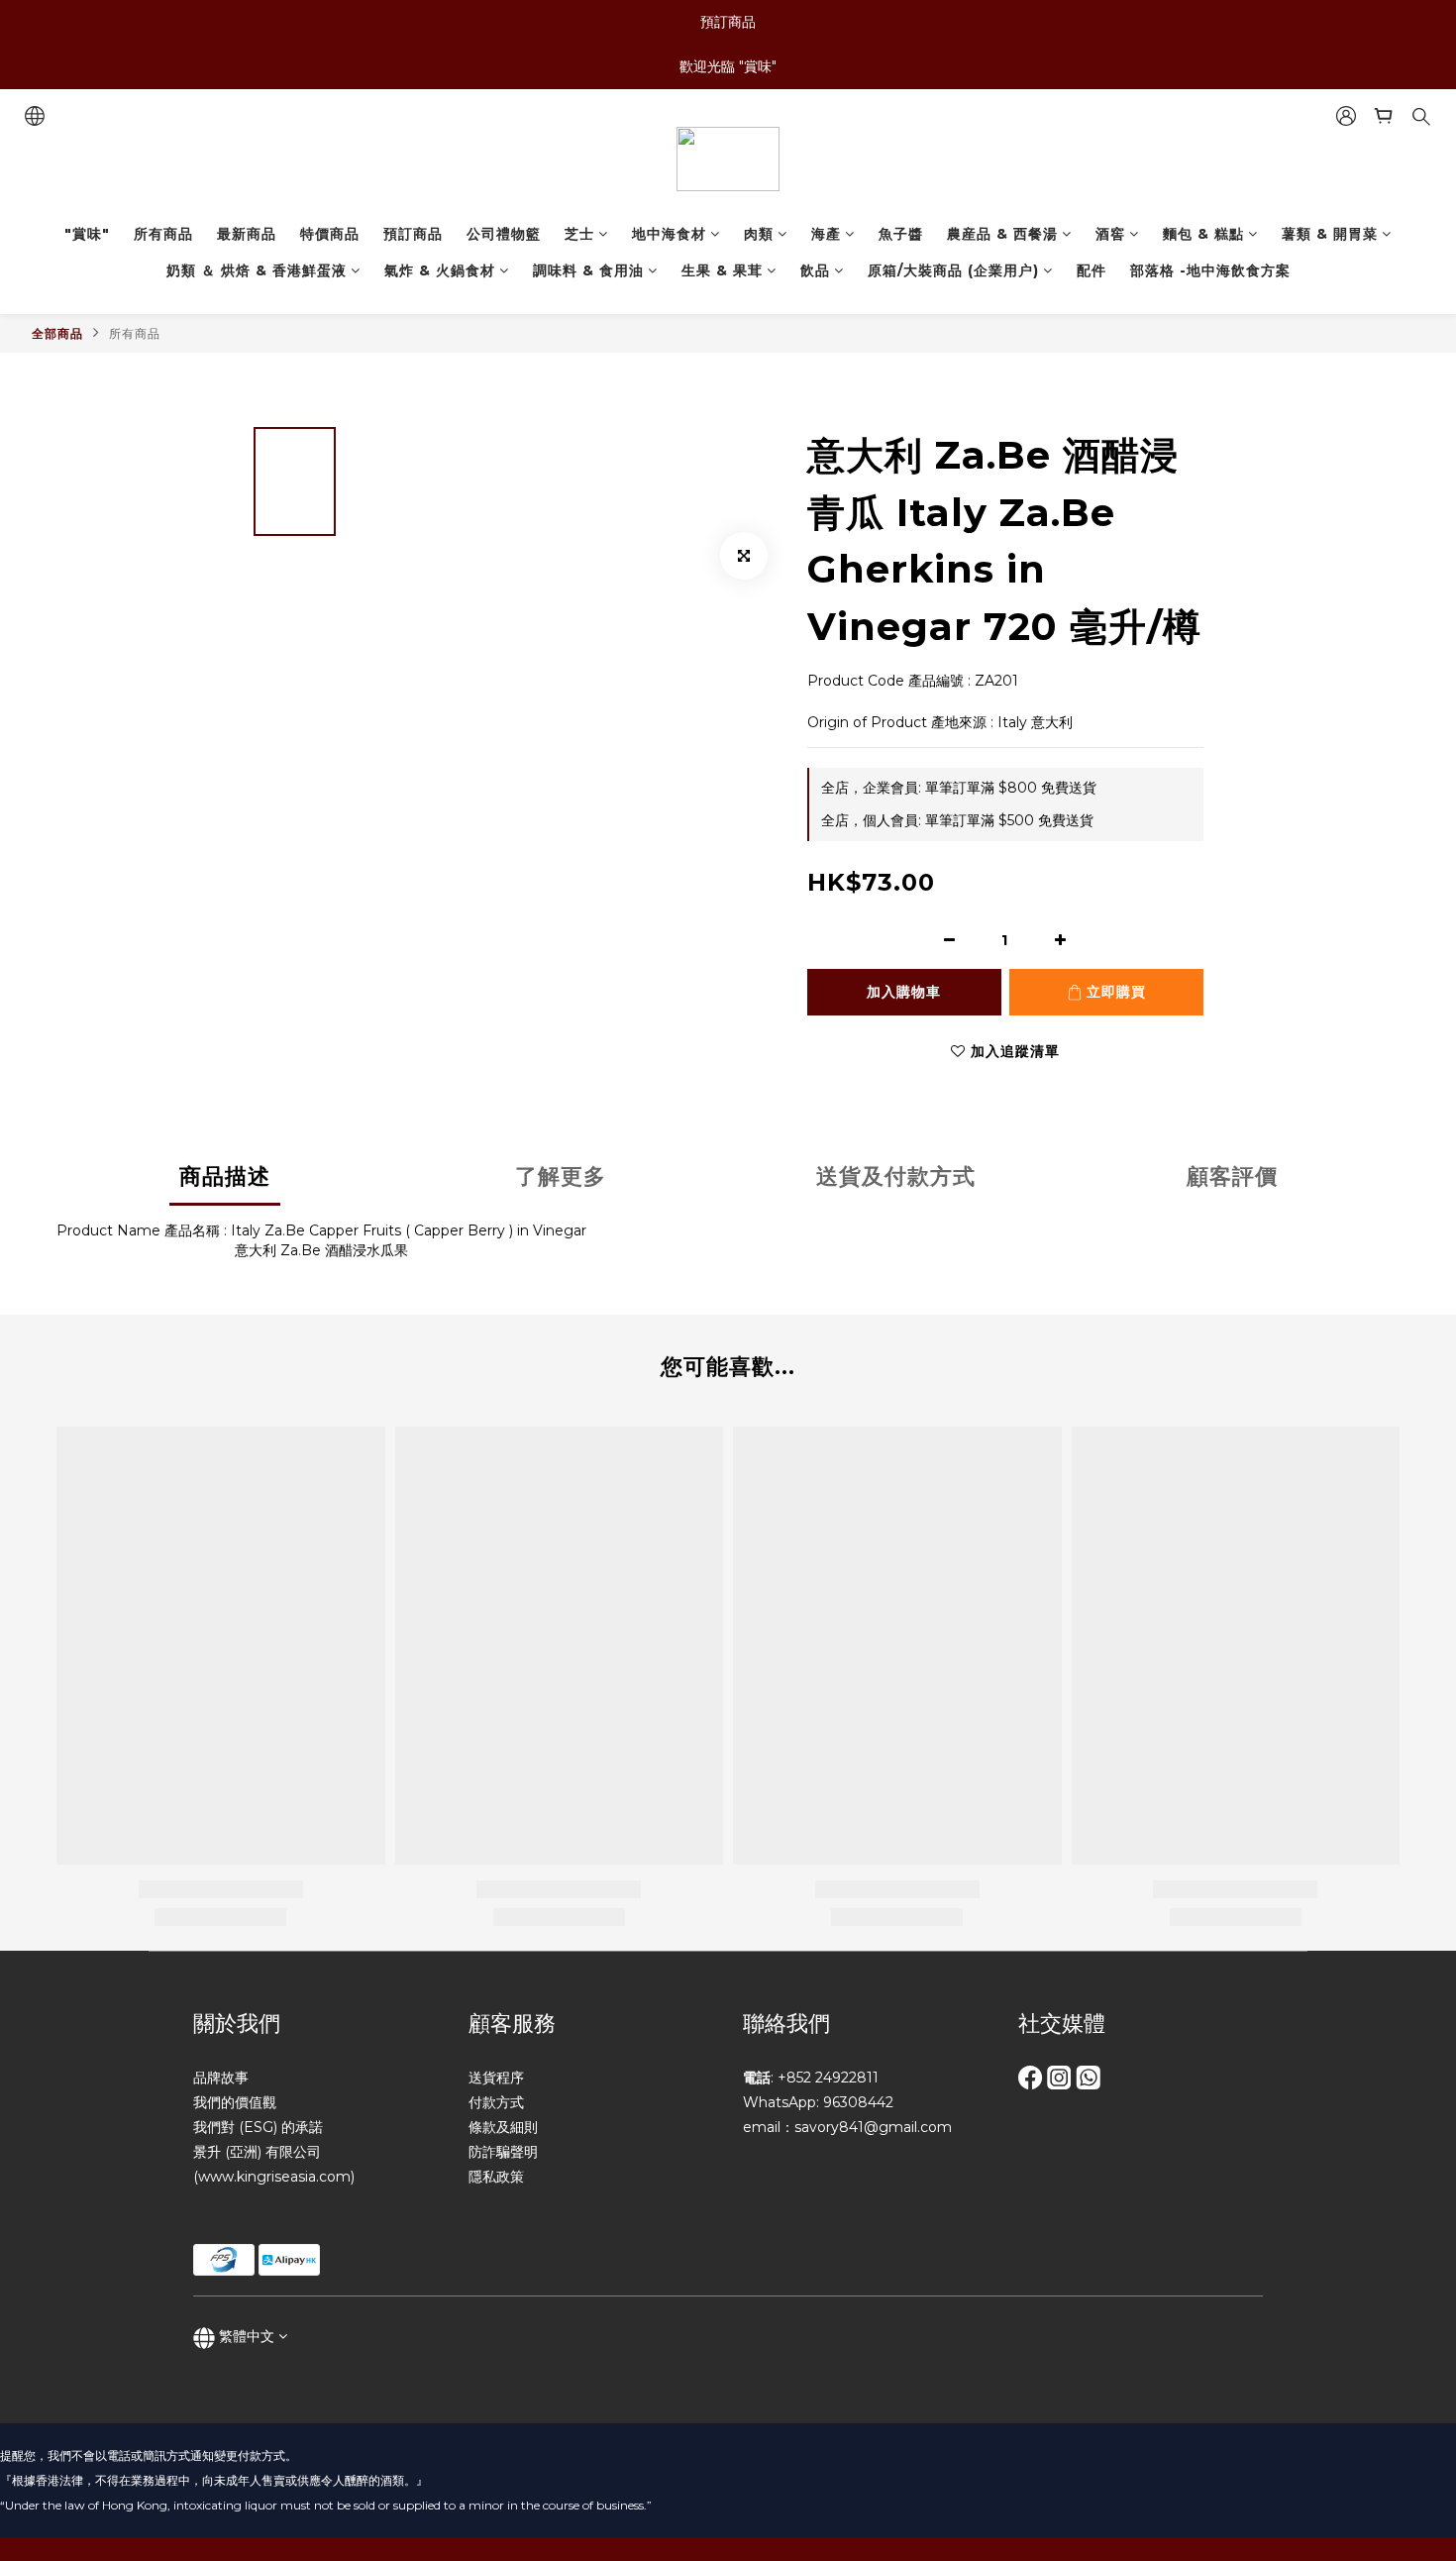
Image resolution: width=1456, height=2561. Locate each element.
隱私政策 (496, 2177)
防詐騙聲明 (503, 2152)
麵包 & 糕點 (1203, 234)
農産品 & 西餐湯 (1002, 234)
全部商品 (57, 333)
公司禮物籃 (504, 234)
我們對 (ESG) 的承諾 (258, 2127)
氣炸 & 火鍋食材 (440, 270)
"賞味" (87, 234)
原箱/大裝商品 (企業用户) (953, 270)
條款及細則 (503, 2127)
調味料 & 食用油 (588, 270)
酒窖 (1110, 234)
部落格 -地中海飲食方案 (1210, 270)
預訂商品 (413, 234)
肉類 (759, 234)
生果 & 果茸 (722, 270)
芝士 (579, 234)
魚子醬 (901, 234)
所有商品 (163, 234)
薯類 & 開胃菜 (1330, 234)
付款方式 (496, 2102)
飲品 (815, 270)
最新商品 (247, 234)
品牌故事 (221, 2078)
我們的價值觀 (235, 2102)
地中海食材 (669, 234)
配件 (1092, 270)
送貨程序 (496, 2078)
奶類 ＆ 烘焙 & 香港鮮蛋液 (257, 270)
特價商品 (330, 234)
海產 (826, 234)
